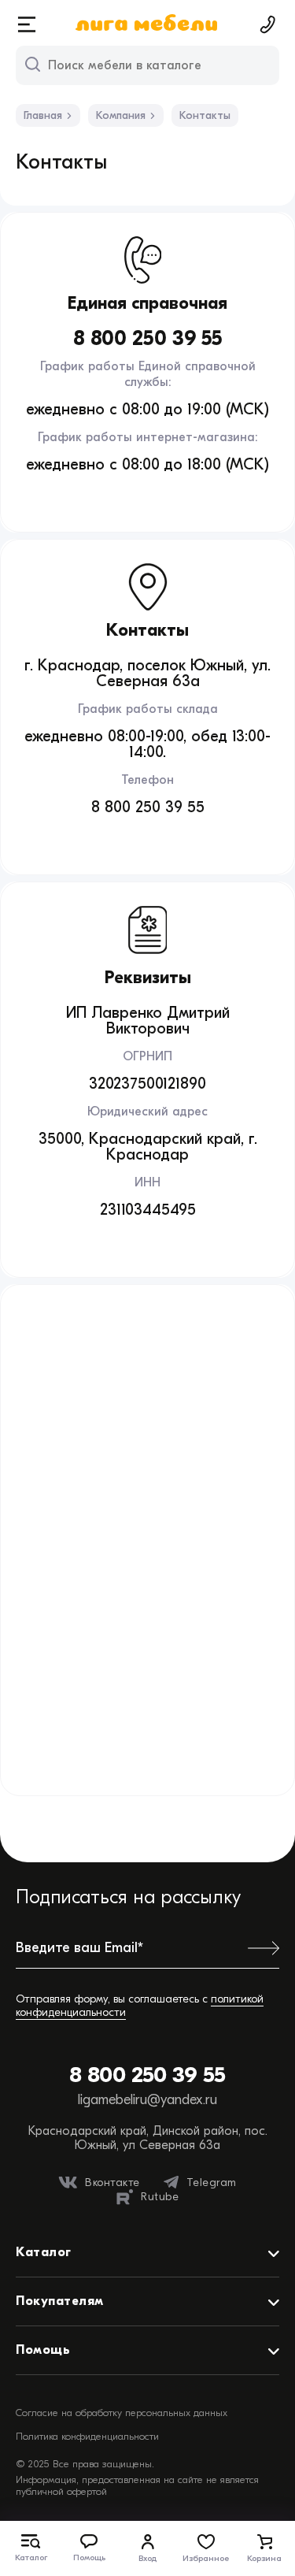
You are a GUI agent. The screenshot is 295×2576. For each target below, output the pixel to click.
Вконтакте (112, 2183)
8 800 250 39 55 (147, 2075)
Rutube (160, 2197)
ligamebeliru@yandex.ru (147, 2100)
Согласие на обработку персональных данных (122, 2413)
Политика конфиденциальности (87, 2436)
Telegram (212, 2183)
